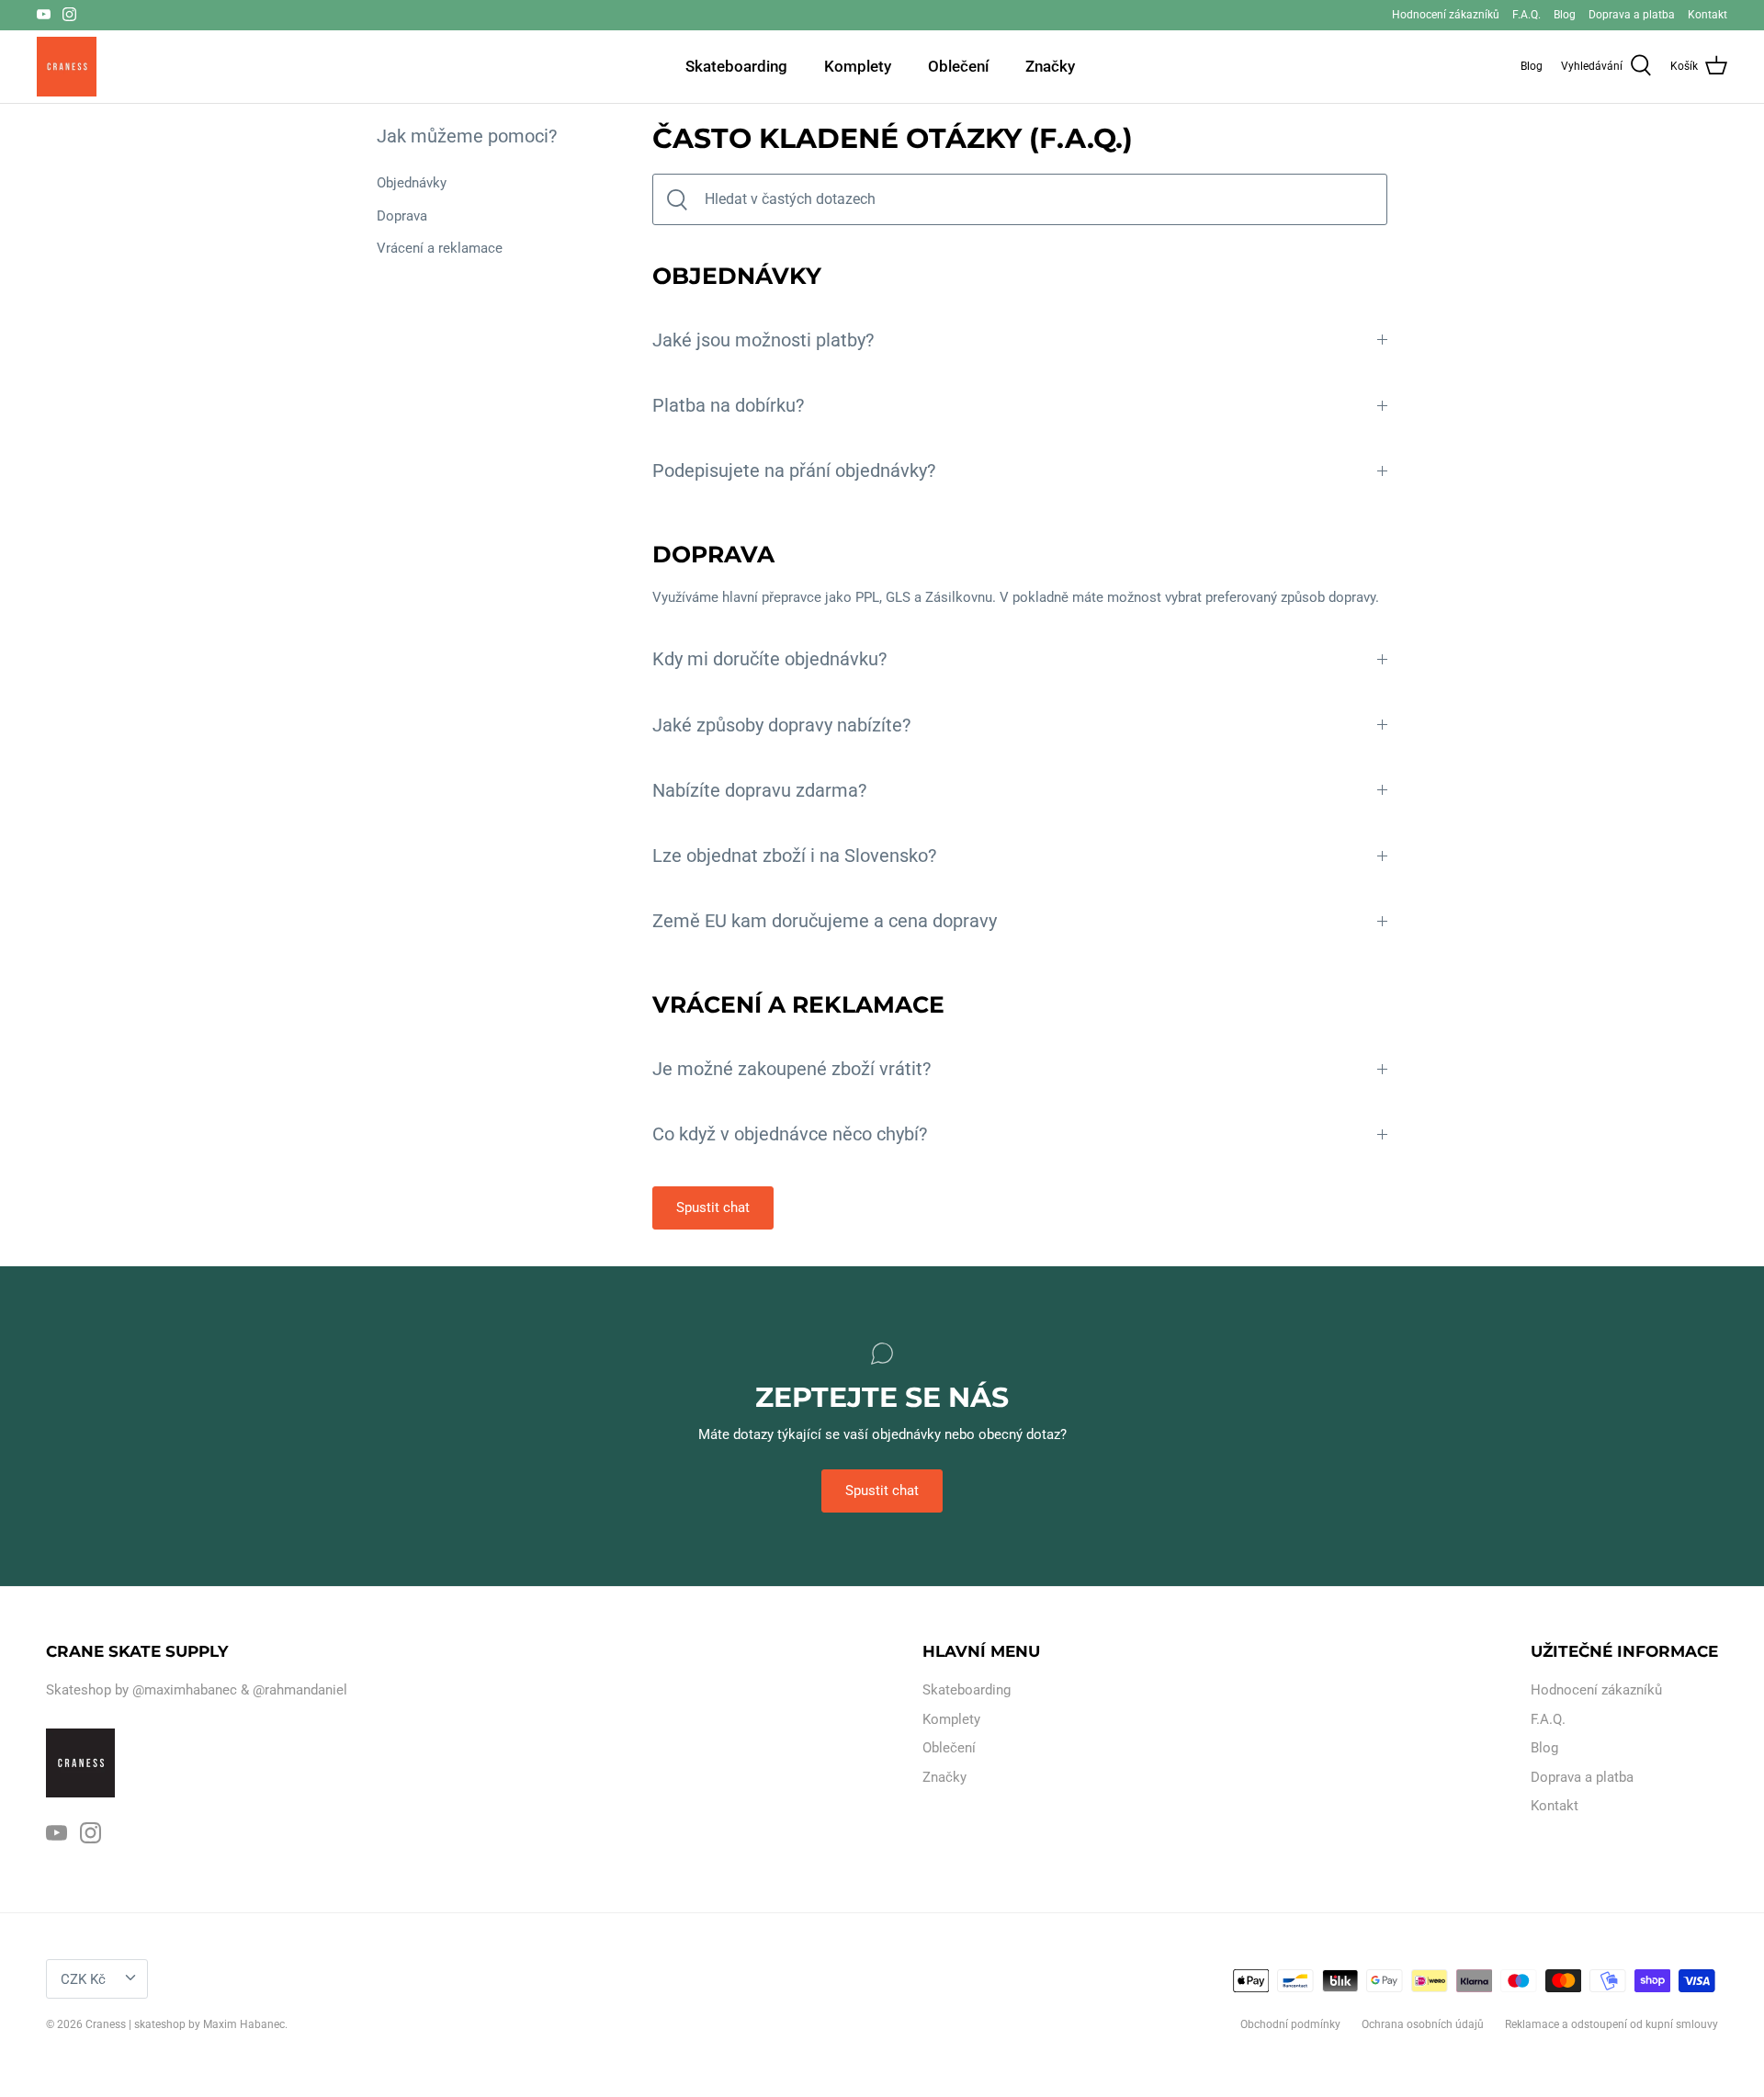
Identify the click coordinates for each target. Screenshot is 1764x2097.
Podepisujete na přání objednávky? (794, 471)
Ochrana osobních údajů (1423, 2024)
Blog (1565, 15)
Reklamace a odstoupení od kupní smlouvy (1611, 2024)
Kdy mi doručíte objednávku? (769, 659)
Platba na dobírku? (728, 406)
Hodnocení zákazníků (1446, 15)
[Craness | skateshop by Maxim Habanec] (67, 67)
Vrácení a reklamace (440, 248)
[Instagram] (69, 14)
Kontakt (1707, 15)
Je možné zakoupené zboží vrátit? (792, 1069)
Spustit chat (713, 1207)
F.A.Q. (1527, 15)
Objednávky (412, 183)
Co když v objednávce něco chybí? (790, 1134)
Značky (1050, 66)
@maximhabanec (185, 1690)
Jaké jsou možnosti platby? (763, 340)
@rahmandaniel (300, 1690)
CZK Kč (83, 1979)
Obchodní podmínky (1290, 2024)
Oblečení (958, 66)
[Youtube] (44, 14)
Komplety (858, 66)
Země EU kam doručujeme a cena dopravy (825, 921)
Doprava (402, 216)
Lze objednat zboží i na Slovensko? (794, 856)
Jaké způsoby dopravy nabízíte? (781, 725)
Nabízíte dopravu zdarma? (759, 791)
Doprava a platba (1632, 15)
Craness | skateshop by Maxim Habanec (185, 2024)
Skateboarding (736, 66)
